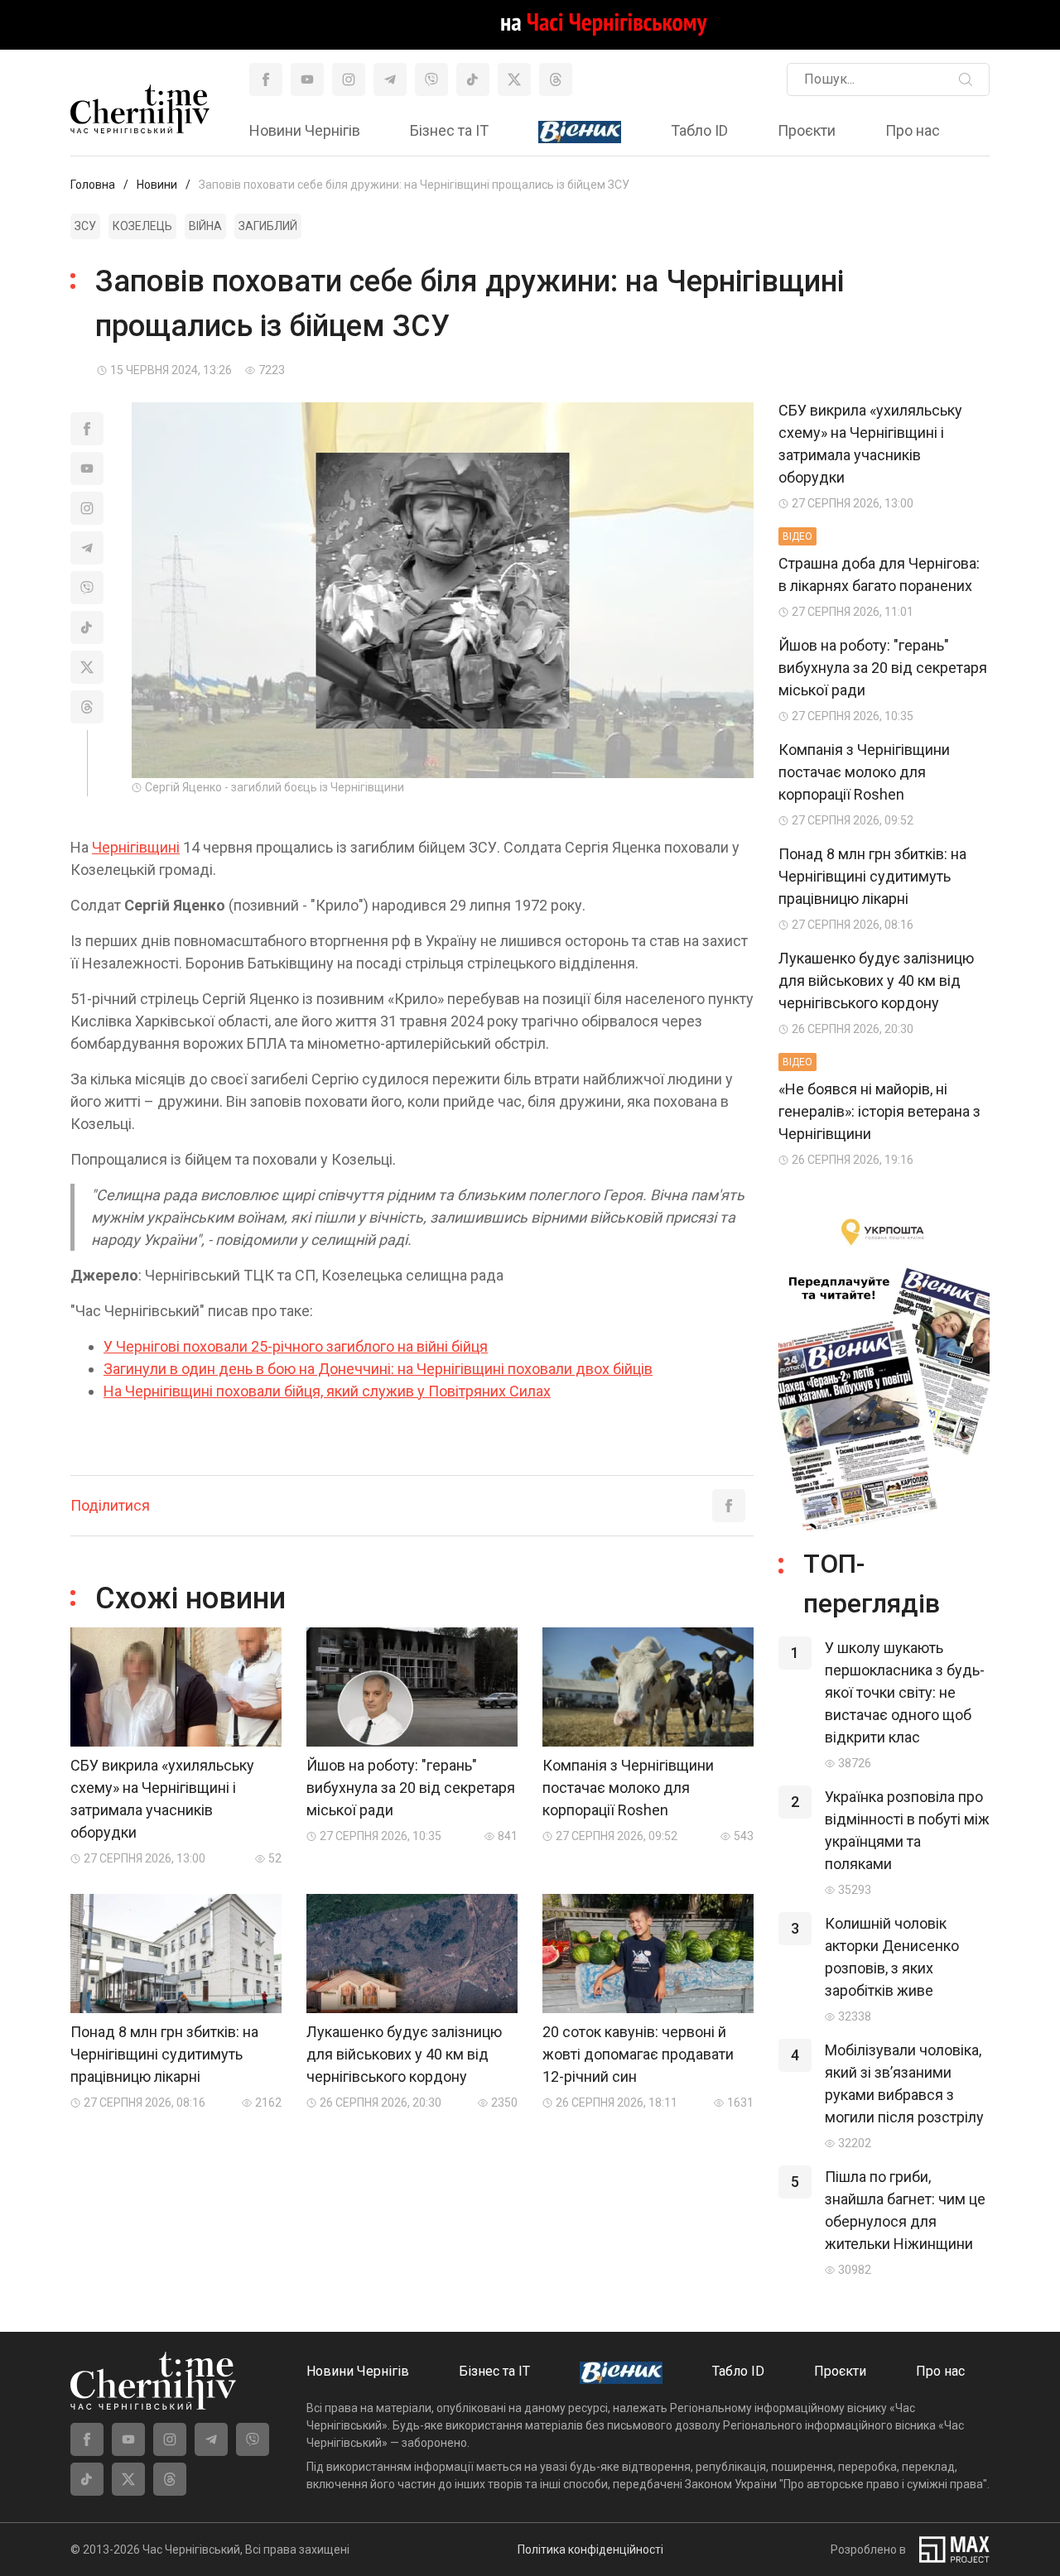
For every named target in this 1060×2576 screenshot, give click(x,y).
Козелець (142, 226)
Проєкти (807, 130)
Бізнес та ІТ (449, 130)
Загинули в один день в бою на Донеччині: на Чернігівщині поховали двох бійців (378, 1369)
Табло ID (699, 130)
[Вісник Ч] (580, 132)
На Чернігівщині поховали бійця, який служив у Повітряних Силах (327, 1391)
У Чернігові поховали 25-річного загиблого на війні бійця (296, 1346)
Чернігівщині (136, 847)
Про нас (913, 130)
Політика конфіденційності (590, 2550)
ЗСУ (85, 226)
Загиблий (268, 226)
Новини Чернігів (305, 130)
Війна (205, 226)
